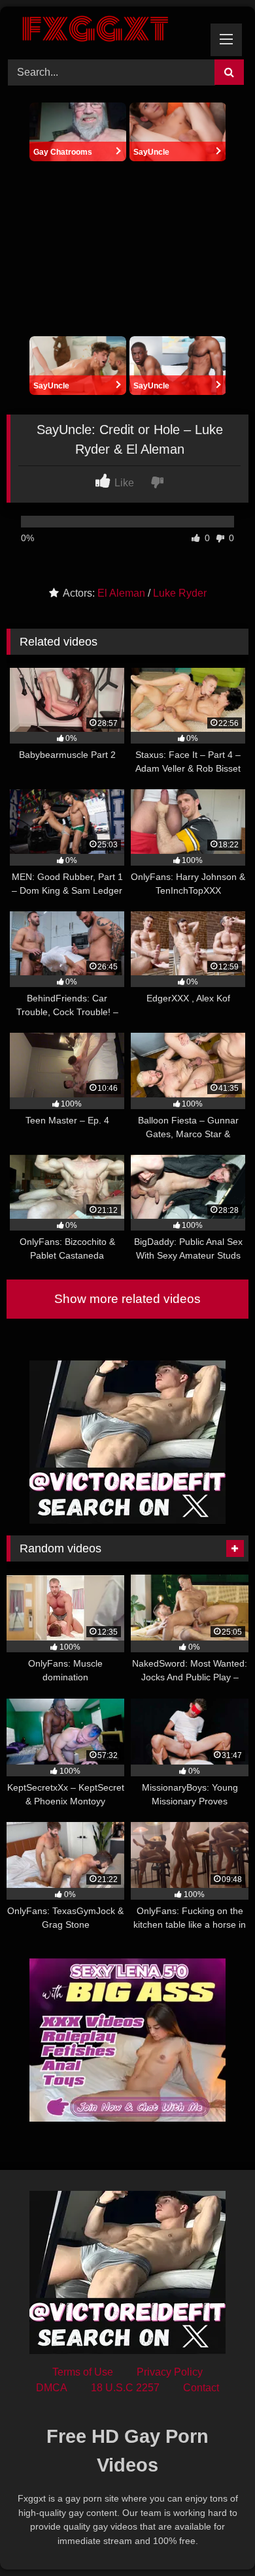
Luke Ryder (180, 593)
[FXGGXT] (105, 31)
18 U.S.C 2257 (125, 2388)
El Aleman (121, 593)
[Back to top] (214, 2537)
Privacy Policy (170, 2372)
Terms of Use (83, 2372)
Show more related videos (127, 1299)
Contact (201, 2388)
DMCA (52, 2388)
